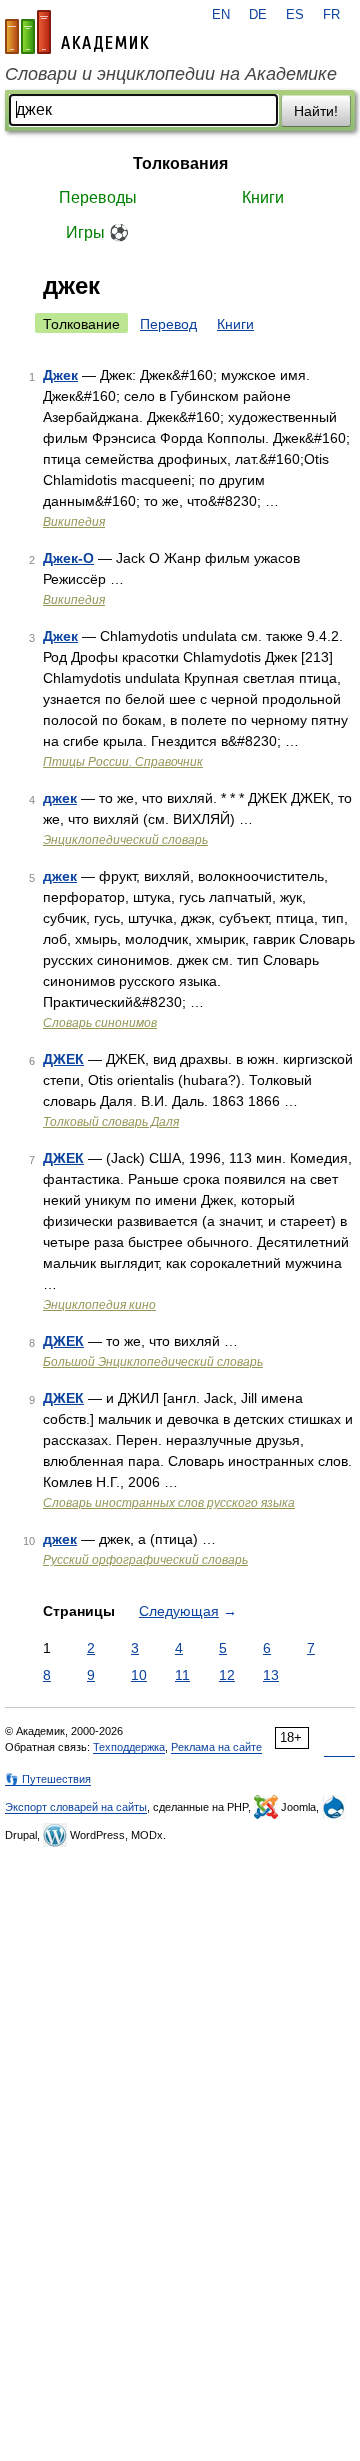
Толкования (180, 163)
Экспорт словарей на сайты (76, 1807)
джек (60, 798)
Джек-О (68, 558)
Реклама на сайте (216, 1747)
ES (295, 15)
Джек (60, 375)
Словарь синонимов (100, 1023)
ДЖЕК (63, 1059)
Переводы (98, 197)
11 (182, 1675)
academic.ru (77, 32)
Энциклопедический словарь (125, 840)
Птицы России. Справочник (123, 762)
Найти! (316, 111)
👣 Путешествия (48, 1779)
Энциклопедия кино (99, 1305)
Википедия (74, 522)
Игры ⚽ (97, 232)
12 (227, 1675)
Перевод (168, 324)
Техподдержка (129, 1747)
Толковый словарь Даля (111, 1122)
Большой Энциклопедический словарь (153, 1362)
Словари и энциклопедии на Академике (171, 74)
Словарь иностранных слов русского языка (169, 1503)
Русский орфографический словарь (145, 1560)
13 (271, 1675)
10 (139, 1675)
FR (331, 15)
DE (258, 15)
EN (221, 15)
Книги (263, 197)
